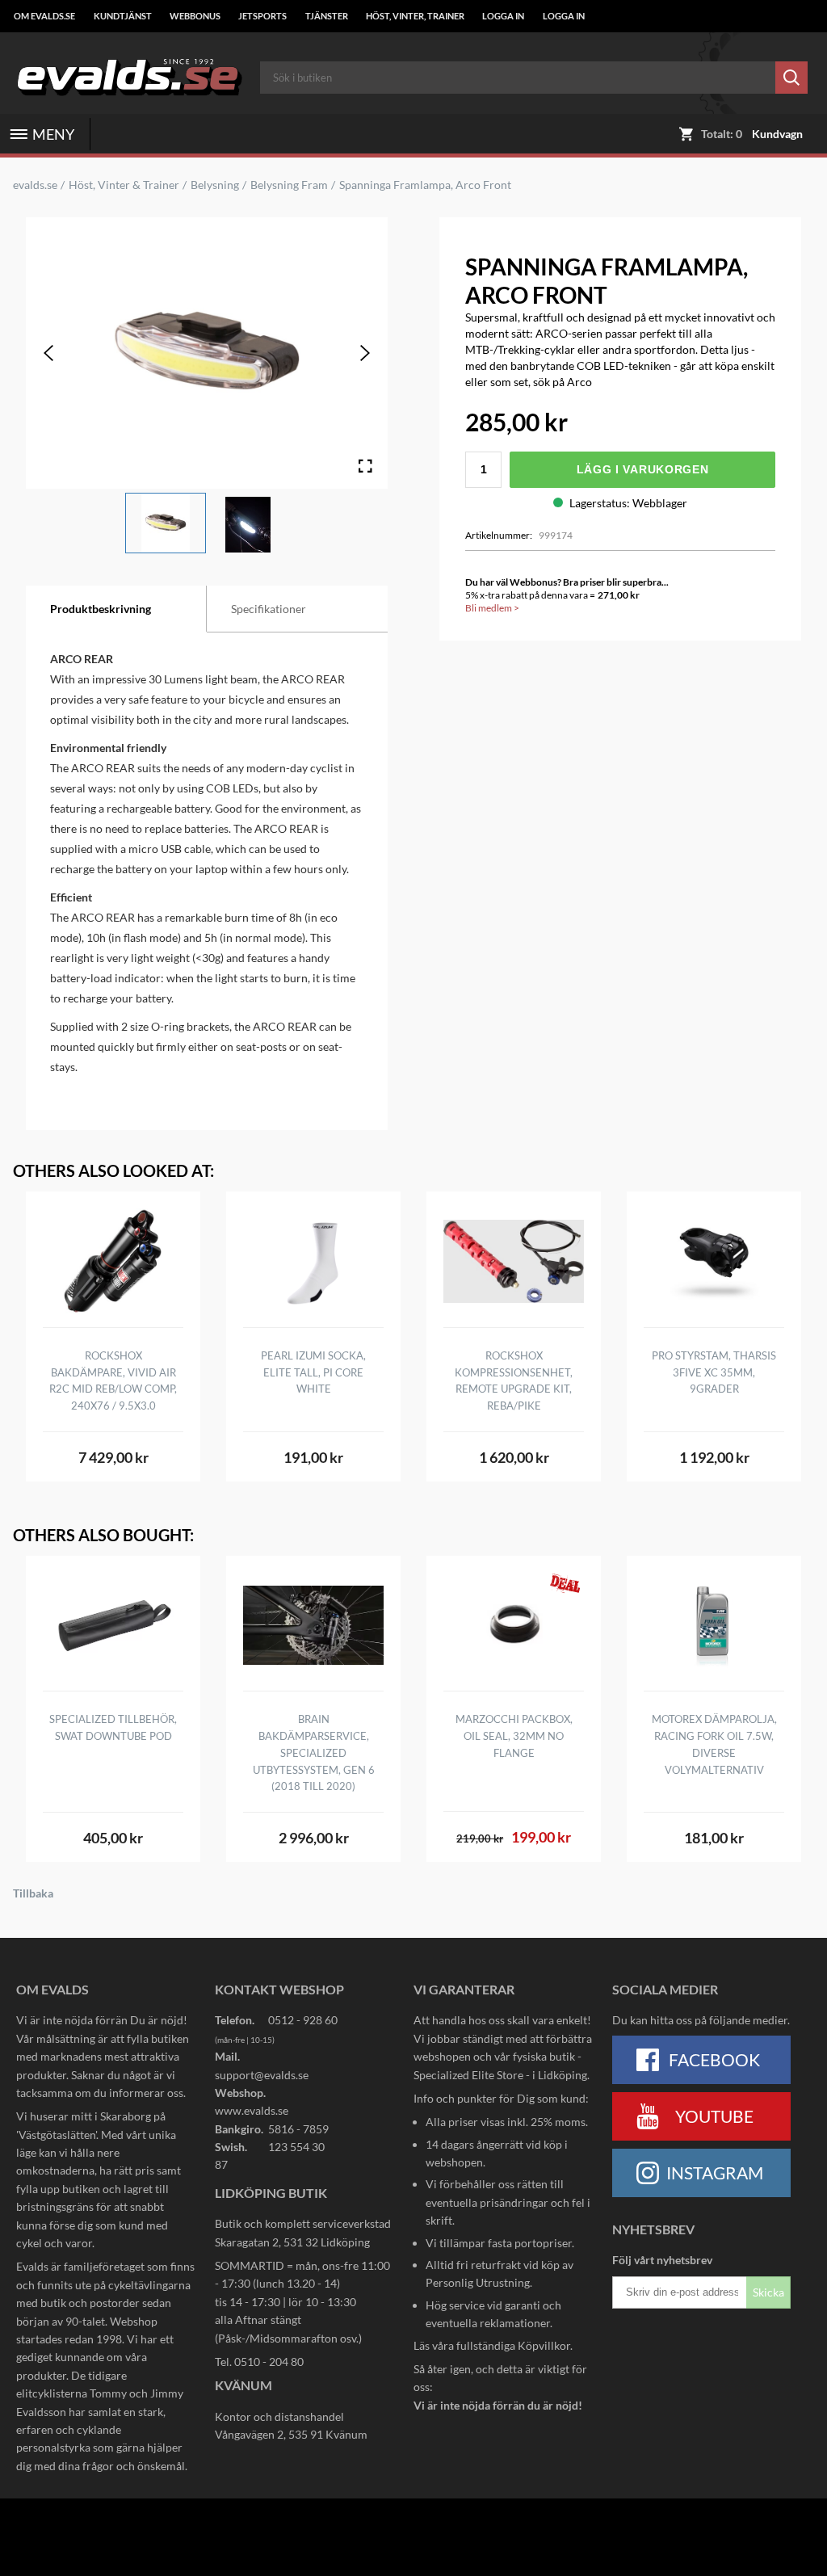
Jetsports (262, 16)
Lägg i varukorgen (643, 469)
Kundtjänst (123, 16)
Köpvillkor (544, 2345)
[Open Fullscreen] (365, 466)
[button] (166, 523)
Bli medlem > (492, 608)
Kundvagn (777, 134)
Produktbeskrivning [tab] (101, 609)
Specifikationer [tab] (269, 609)
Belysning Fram (289, 185)
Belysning (215, 185)
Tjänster (327, 16)
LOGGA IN (503, 16)
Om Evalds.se (44, 16)
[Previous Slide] (48, 353)
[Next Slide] (365, 353)
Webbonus (195, 16)
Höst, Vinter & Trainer (124, 185)
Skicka (768, 2292)
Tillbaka (33, 1893)
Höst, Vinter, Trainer (415, 16)
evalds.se (35, 185)
